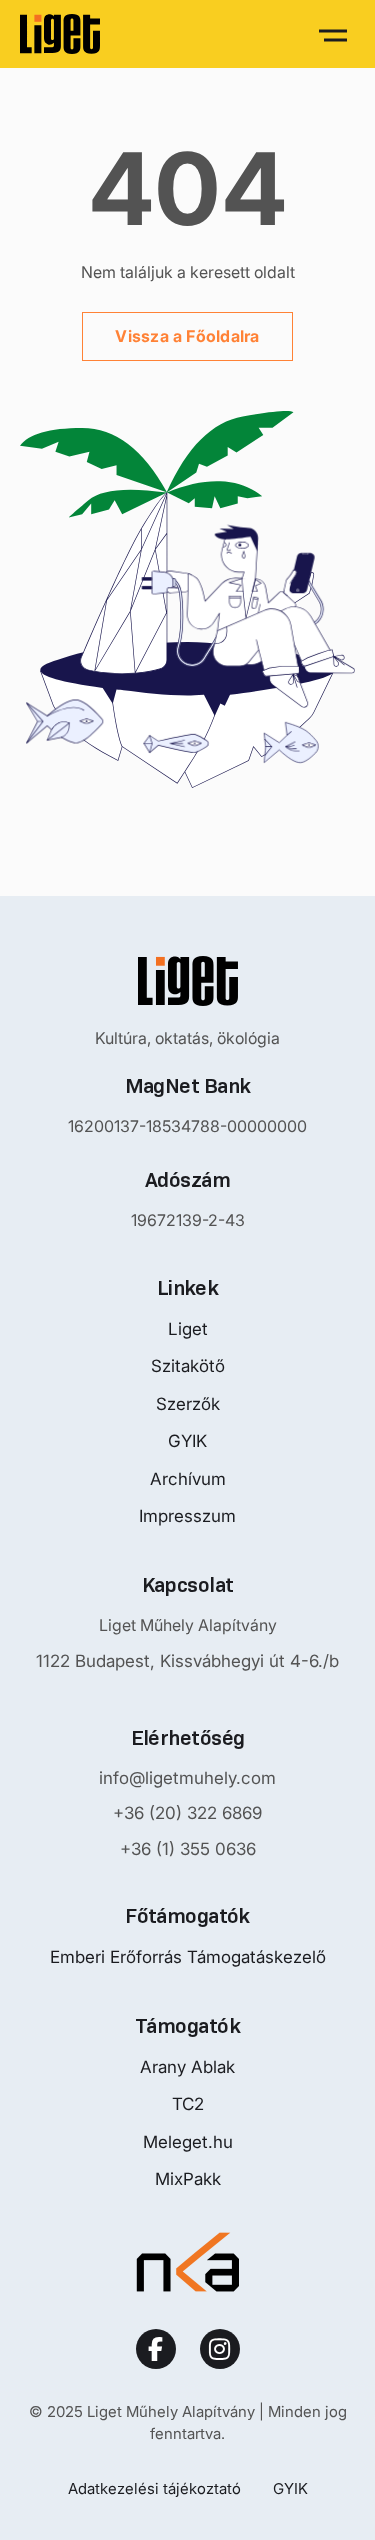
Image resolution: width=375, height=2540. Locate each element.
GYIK (187, 1441)
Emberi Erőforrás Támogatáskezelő (188, 1957)
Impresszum (187, 1516)
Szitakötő (188, 1366)
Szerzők (188, 1404)
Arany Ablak (187, 2067)
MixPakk (188, 2179)
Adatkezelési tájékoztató (154, 2488)
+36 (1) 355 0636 (188, 1849)
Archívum (188, 1479)
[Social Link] (156, 2349)
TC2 (188, 2104)
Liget (188, 1329)
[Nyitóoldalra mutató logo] (188, 981)
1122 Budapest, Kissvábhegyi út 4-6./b (187, 1661)
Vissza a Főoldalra (187, 336)
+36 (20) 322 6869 (187, 1813)
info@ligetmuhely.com (187, 1778)
